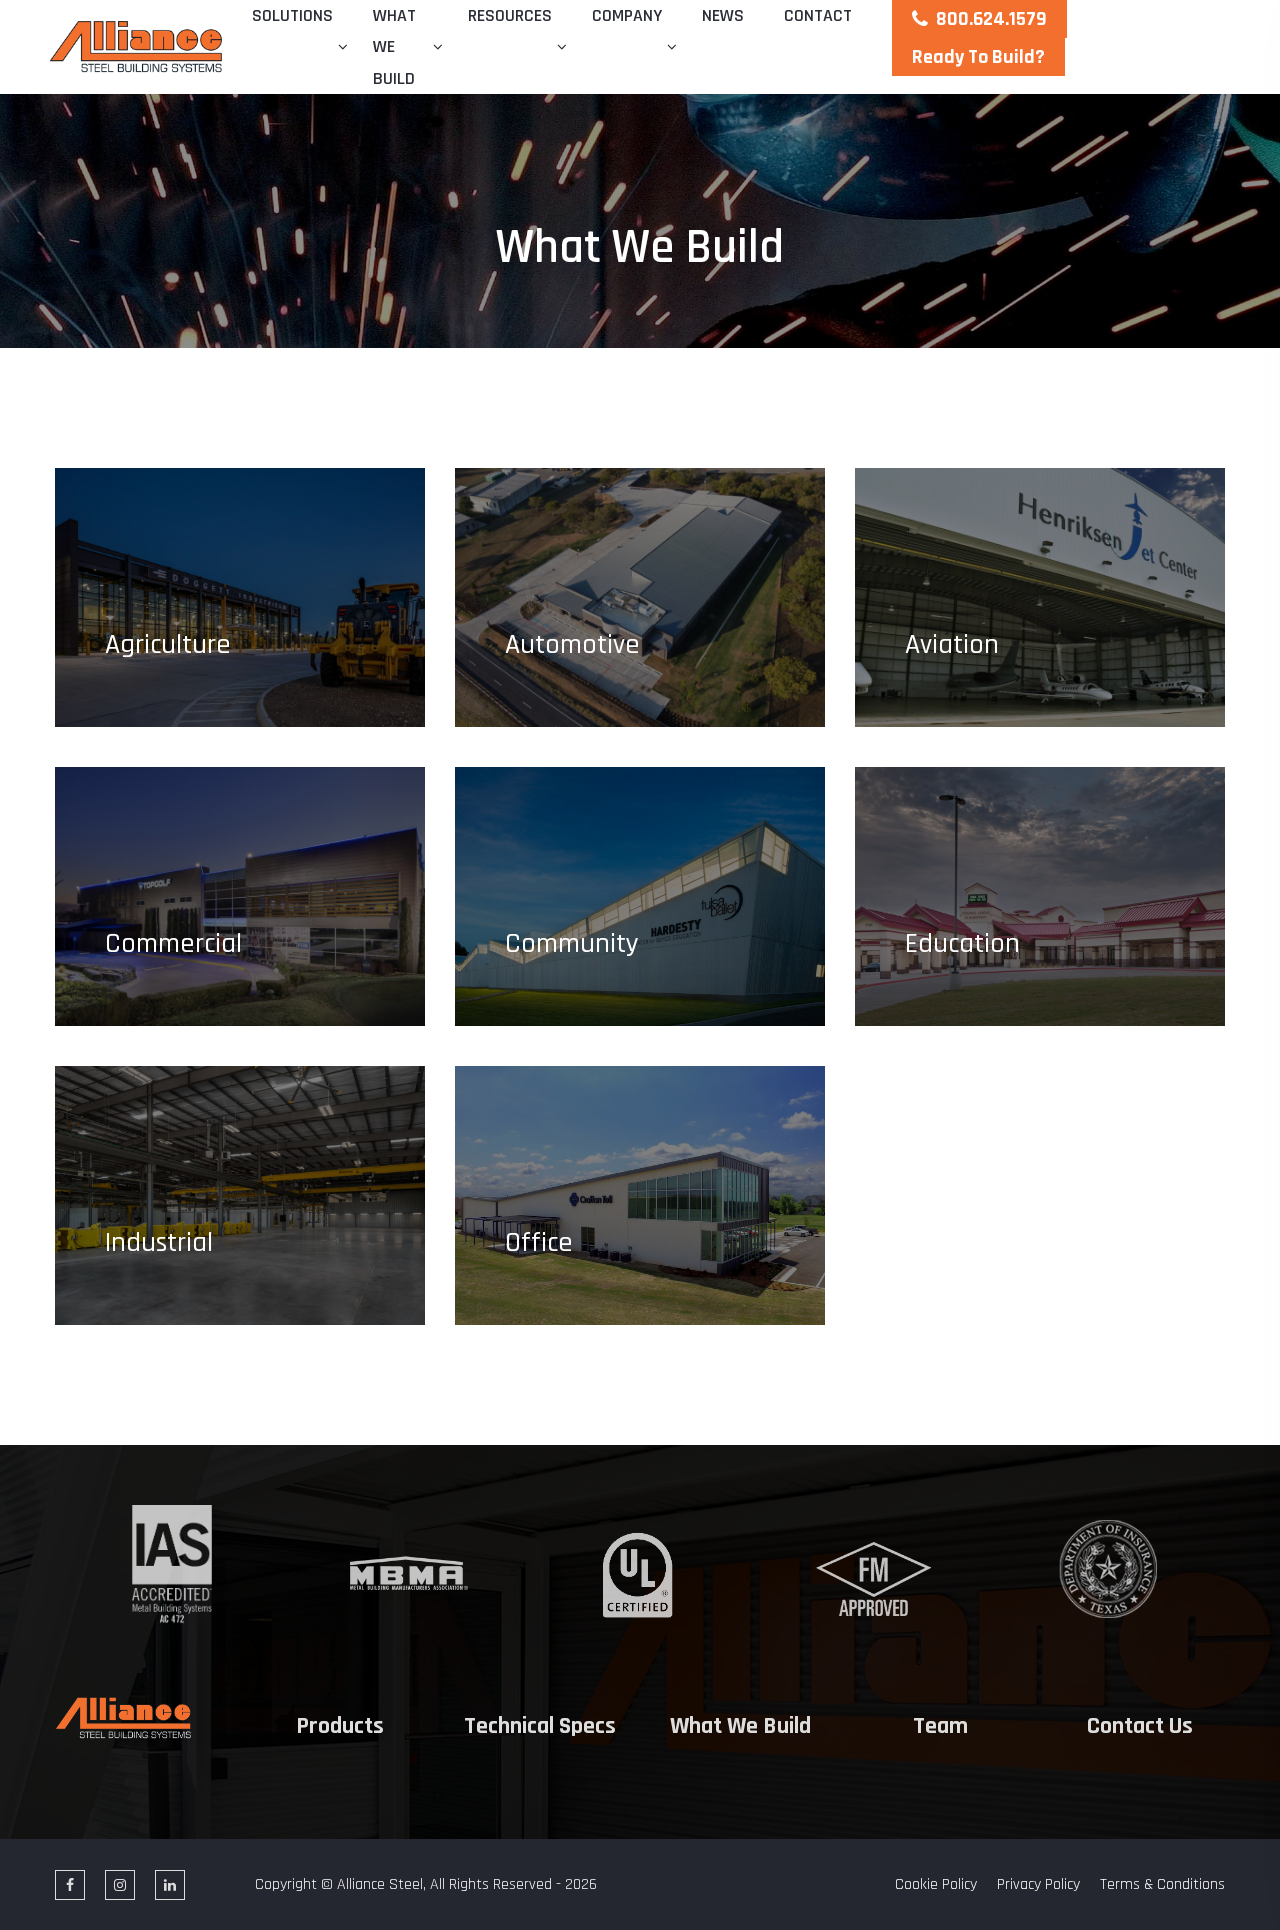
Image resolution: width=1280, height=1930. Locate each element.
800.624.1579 (991, 19)
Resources (510, 15)
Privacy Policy (1038, 1884)
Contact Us (1140, 1726)
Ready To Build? (978, 57)
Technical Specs (540, 1726)
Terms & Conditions (1162, 1884)
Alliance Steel (380, 1884)
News (723, 15)
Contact (818, 15)
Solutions (292, 15)
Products (340, 1726)
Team (940, 1726)
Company (627, 15)
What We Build (394, 47)
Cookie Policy (936, 1884)
